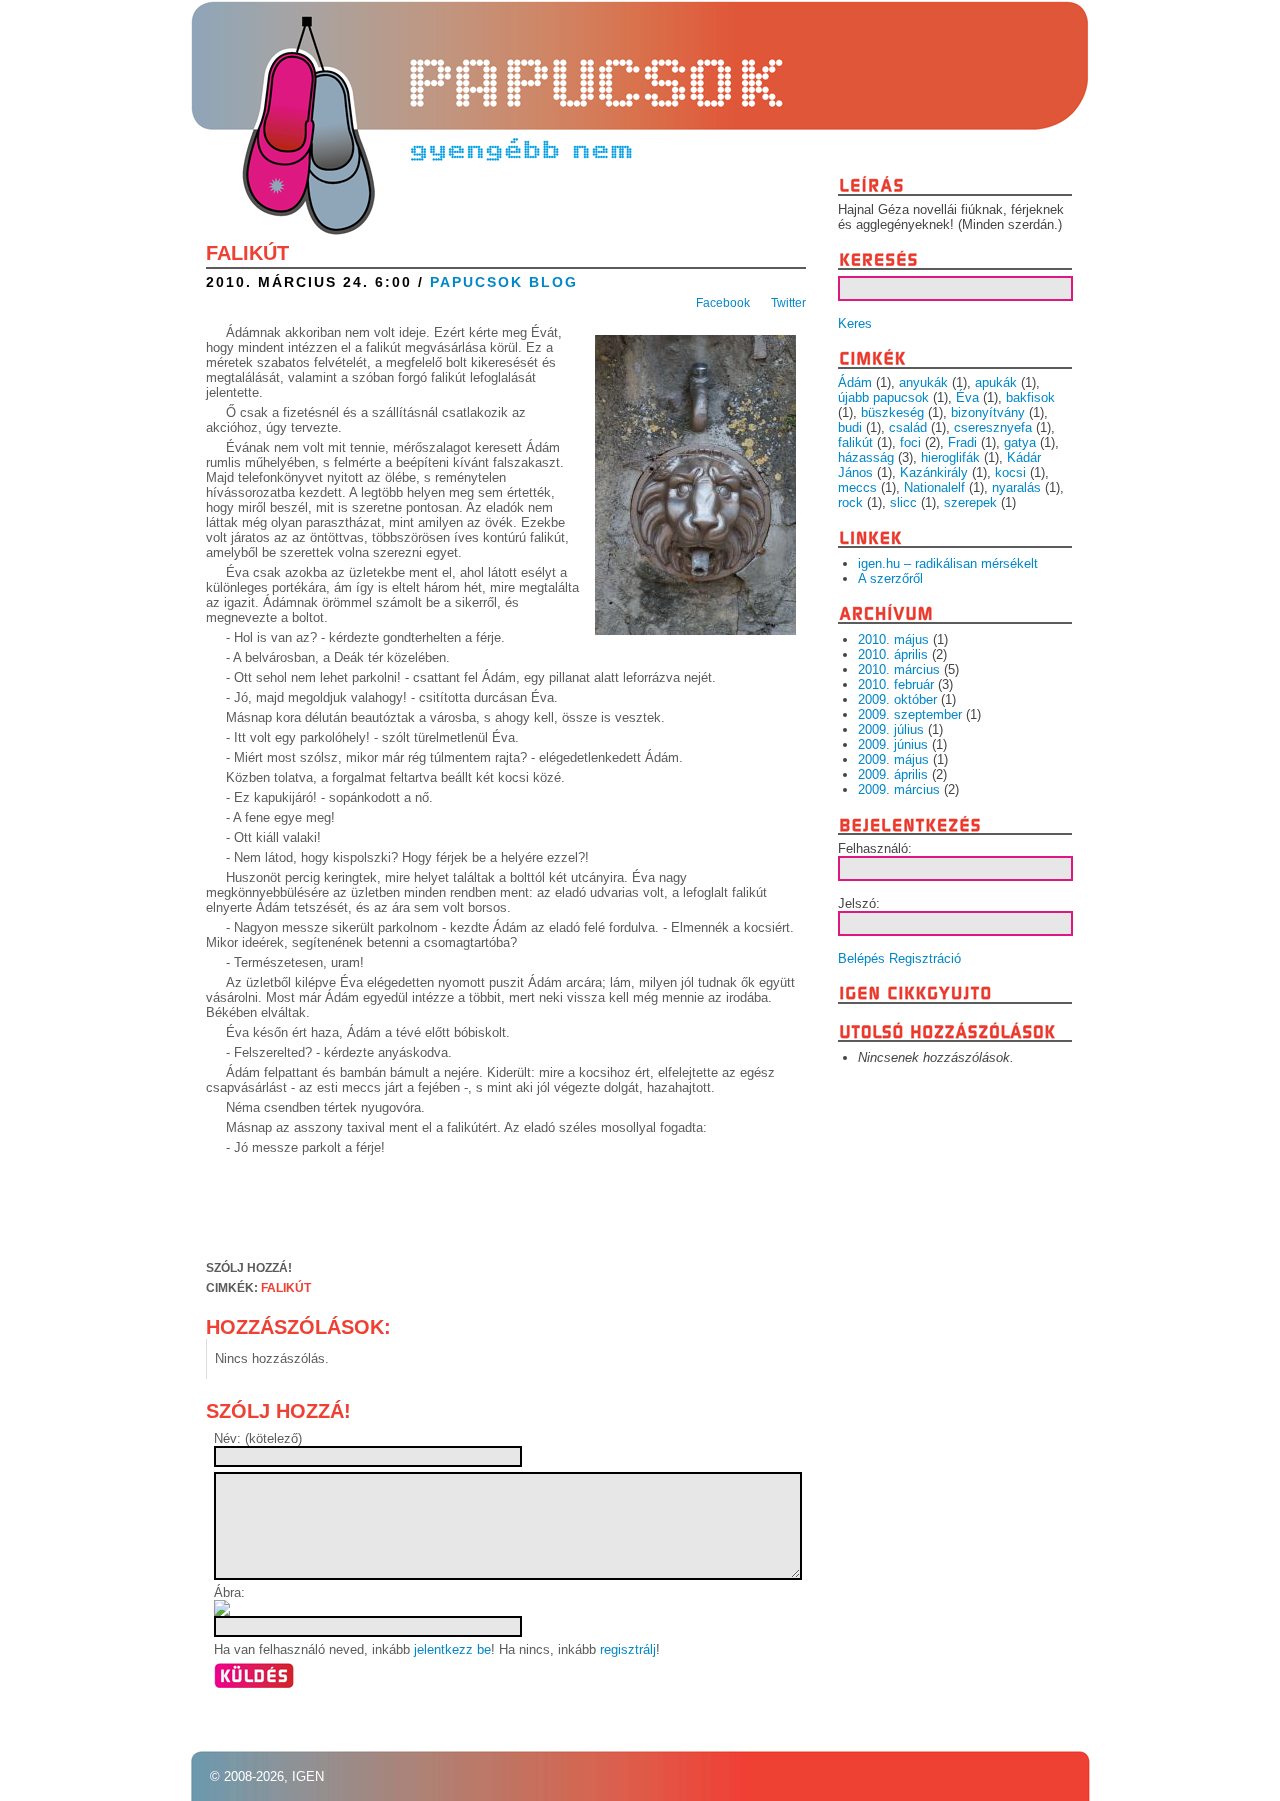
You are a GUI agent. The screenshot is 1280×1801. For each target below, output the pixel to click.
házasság (866, 457)
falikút (286, 1288)
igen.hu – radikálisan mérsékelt (948, 563)
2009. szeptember (910, 714)
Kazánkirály (934, 472)
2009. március (899, 789)
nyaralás (1016, 487)
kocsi (1010, 472)
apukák (996, 382)
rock (850, 502)
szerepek (970, 502)
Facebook (723, 303)
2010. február (896, 684)
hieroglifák (950, 457)
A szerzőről (890, 578)
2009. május (893, 759)
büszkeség (892, 412)
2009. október (897, 699)
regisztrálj (628, 1649)
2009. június (893, 744)
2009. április (893, 774)
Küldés (254, 1675)
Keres (855, 323)
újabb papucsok (883, 397)
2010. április (893, 654)
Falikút (247, 253)
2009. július (891, 729)
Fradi (962, 442)
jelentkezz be (452, 1649)
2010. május (893, 639)
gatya (1020, 442)
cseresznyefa (993, 427)
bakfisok (1030, 397)
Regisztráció (925, 958)
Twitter (788, 303)
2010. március (899, 669)
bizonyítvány (988, 412)
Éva (967, 397)
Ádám (855, 382)
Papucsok (306, 83)
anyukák (923, 382)
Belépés (861, 958)
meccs (857, 487)
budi (850, 427)
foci (910, 442)
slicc (903, 502)
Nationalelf (934, 487)
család (908, 427)
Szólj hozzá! (249, 1268)
